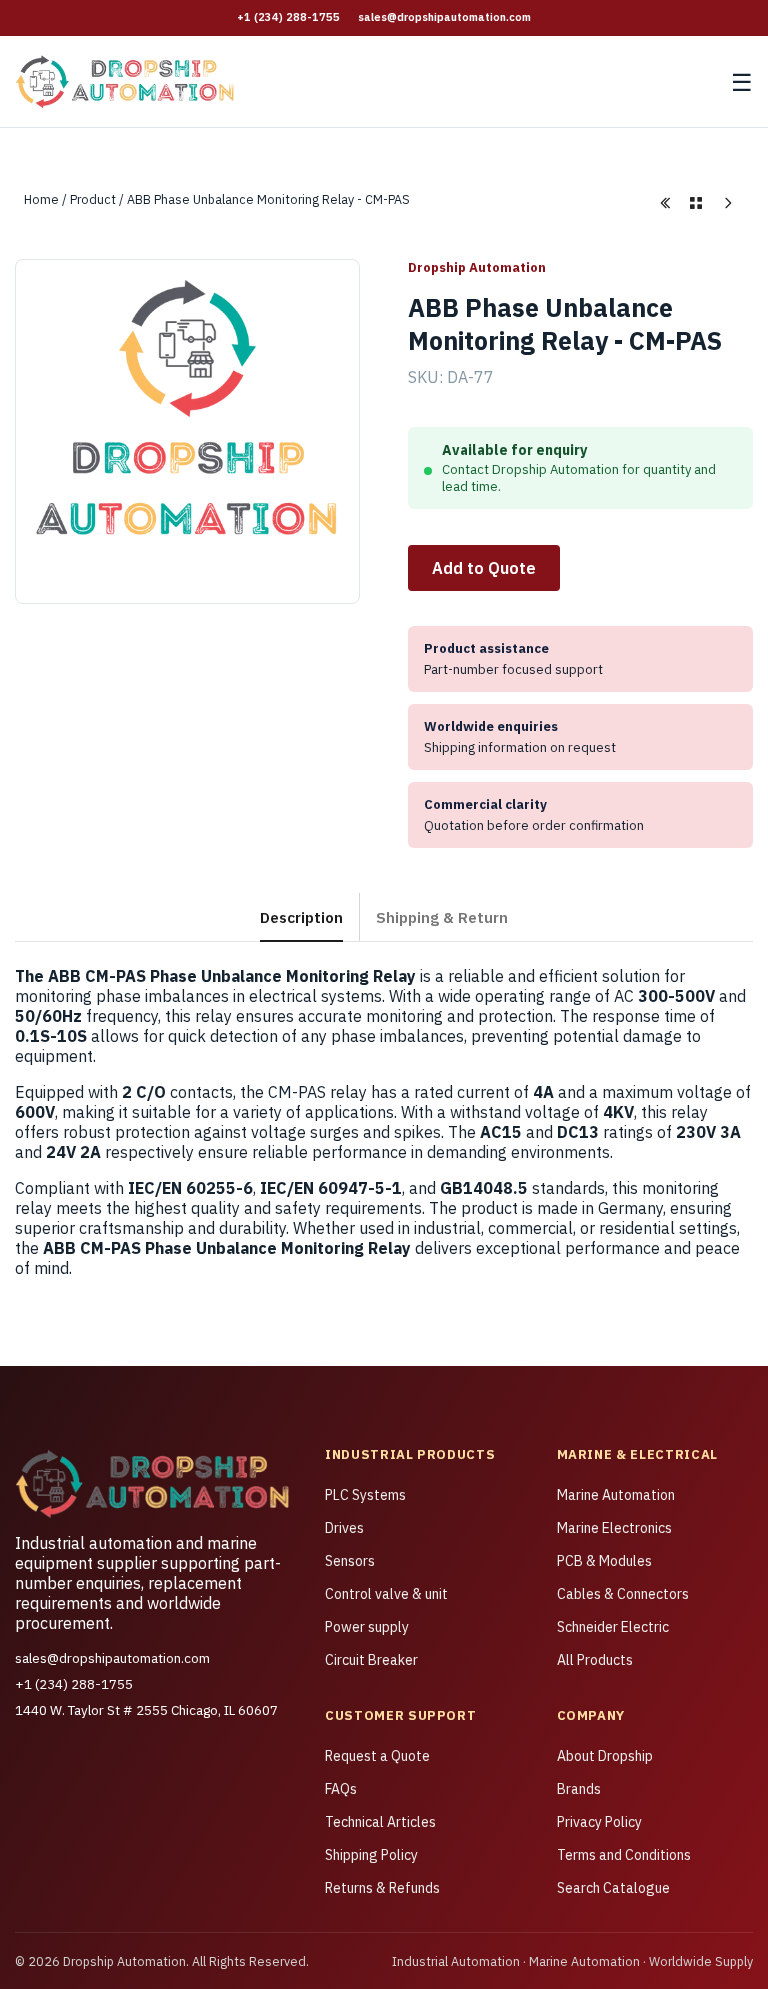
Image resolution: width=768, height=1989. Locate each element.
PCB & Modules (604, 1561)
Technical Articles (380, 1822)
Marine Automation (616, 1495)
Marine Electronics (614, 1528)
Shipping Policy (371, 1855)
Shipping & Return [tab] (442, 917)
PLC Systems (365, 1495)
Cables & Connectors (623, 1594)
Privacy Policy (599, 1822)
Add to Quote (484, 568)
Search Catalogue (613, 1888)
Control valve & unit (386, 1594)
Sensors (350, 1561)
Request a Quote (377, 1756)
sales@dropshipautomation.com (444, 17)
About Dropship (605, 1756)
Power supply (367, 1627)
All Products (595, 1660)
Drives (344, 1528)
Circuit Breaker (371, 1660)
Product (93, 199)
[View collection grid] (696, 203)
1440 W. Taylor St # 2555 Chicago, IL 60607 (146, 1710)
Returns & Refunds (382, 1888)
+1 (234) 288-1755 (288, 17)
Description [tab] (301, 917)
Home (41, 199)
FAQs (341, 1789)
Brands (579, 1789)
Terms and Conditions (624, 1855)
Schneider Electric (613, 1627)
